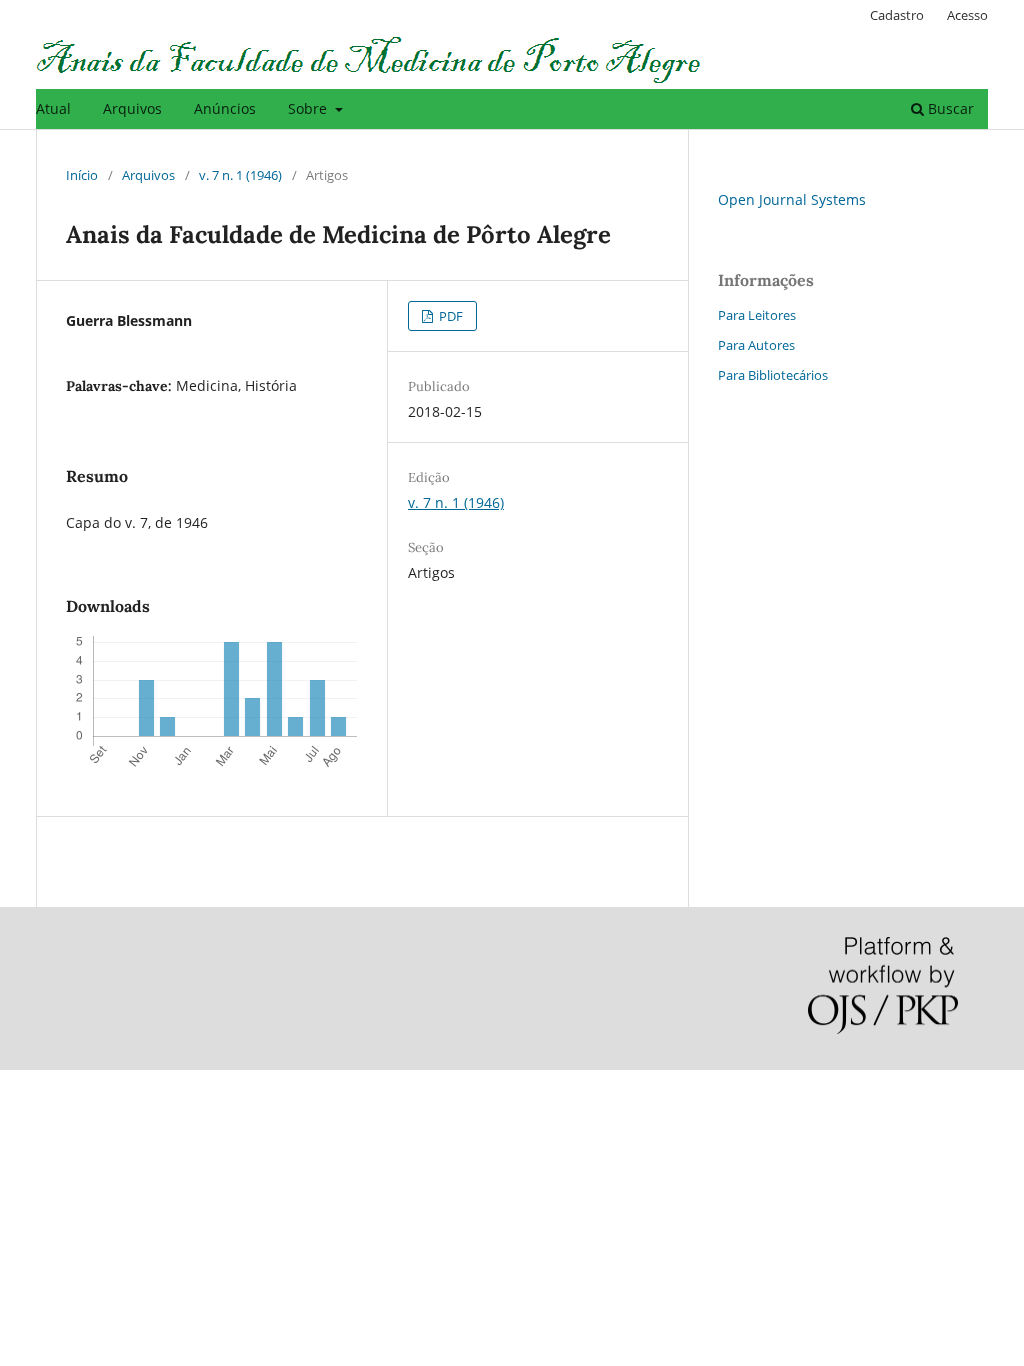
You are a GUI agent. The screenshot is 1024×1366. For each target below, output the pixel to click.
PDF (449, 316)
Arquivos (132, 108)
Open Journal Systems (792, 199)
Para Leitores (757, 315)
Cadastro (897, 15)
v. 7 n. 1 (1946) (240, 175)
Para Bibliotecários (773, 375)
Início (82, 175)
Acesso (967, 15)
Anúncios (225, 108)
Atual (53, 108)
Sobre (309, 108)
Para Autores (756, 345)
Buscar (949, 108)
